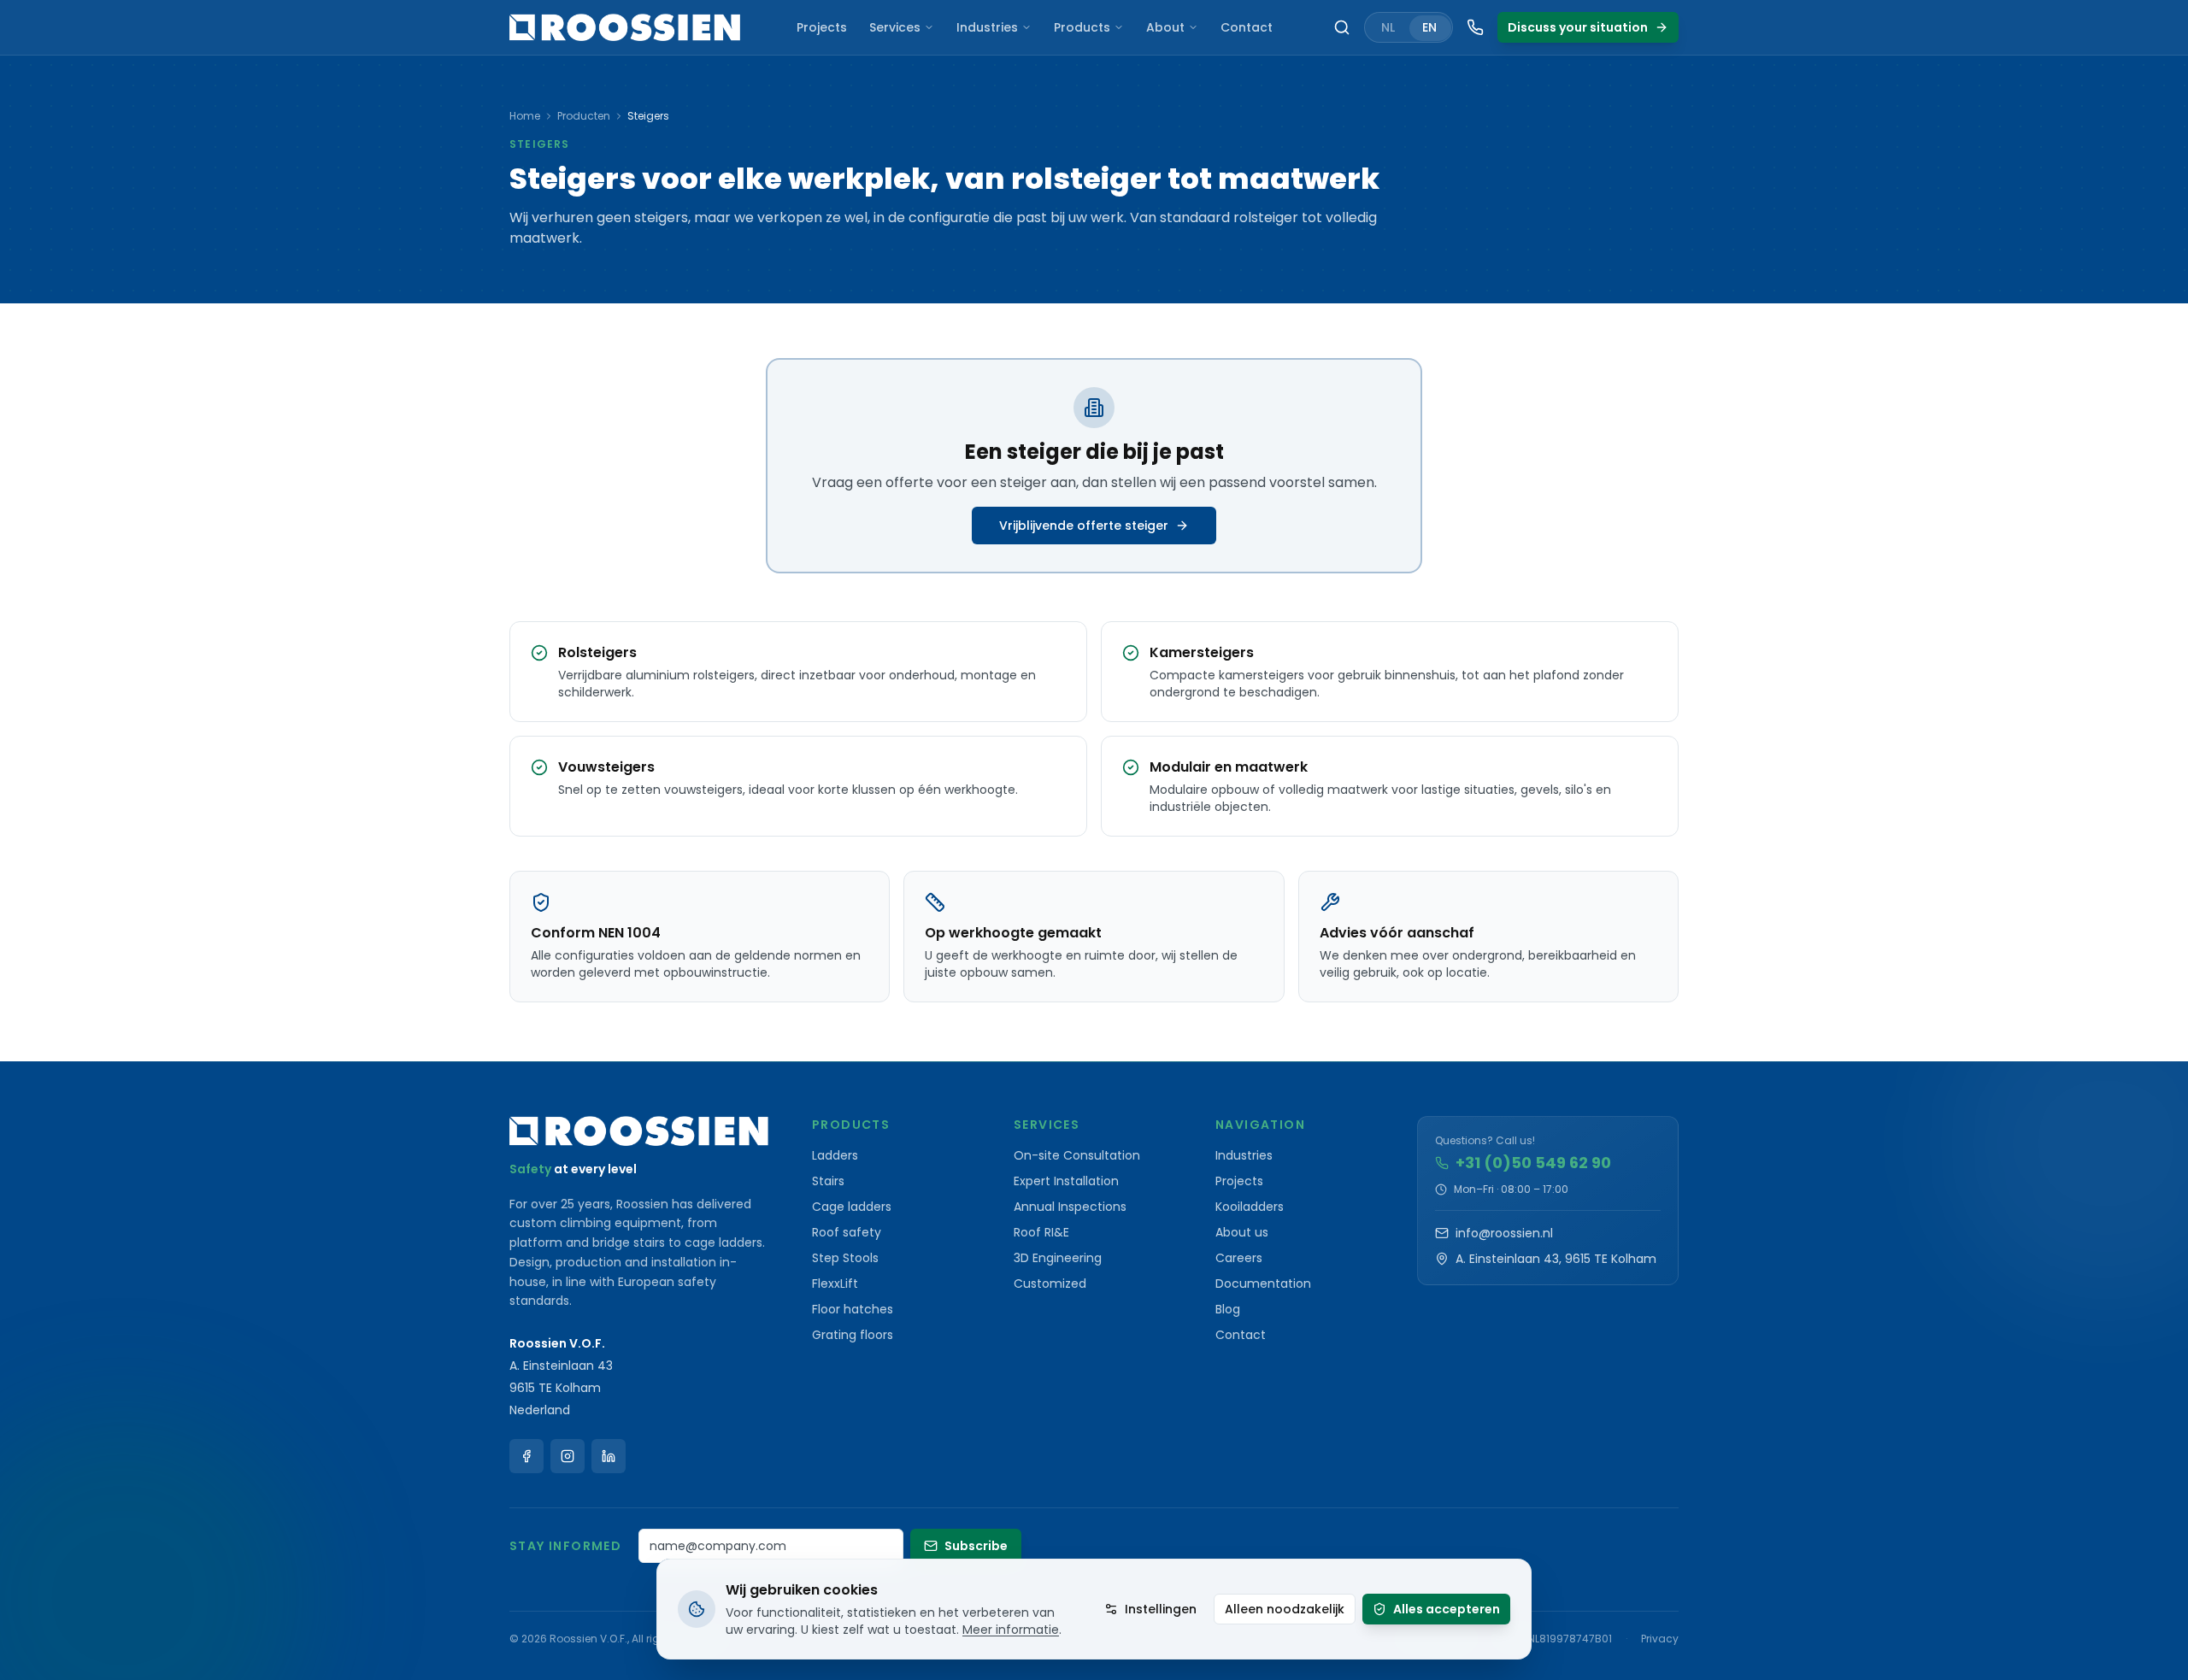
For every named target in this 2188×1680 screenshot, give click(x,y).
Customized (1050, 1283)
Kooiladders (1250, 1207)
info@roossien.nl (1504, 1233)
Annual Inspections (1070, 1207)
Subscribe (976, 1546)
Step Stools (845, 1258)
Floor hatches (853, 1309)
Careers (1239, 1258)
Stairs (828, 1181)
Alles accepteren (1447, 1609)
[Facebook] (526, 1456)
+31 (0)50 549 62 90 (1533, 1163)
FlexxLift (835, 1283)
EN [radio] (1429, 27)
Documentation (1263, 1283)
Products (1082, 27)
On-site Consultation (1077, 1155)
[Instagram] (568, 1456)
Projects (822, 27)
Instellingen (1161, 1609)
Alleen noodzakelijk (1285, 1609)
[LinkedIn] (609, 1456)
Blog (1228, 1309)
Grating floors (853, 1335)
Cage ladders (852, 1207)
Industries (987, 27)
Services (895, 27)
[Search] (1342, 27)
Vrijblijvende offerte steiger (1084, 526)
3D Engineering (1058, 1258)
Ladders (835, 1155)
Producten (584, 116)
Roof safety (847, 1232)
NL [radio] (1388, 27)
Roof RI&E (1041, 1232)
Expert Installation (1066, 1181)
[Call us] (1475, 27)
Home (525, 116)
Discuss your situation (1578, 27)
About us (1242, 1232)
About (1165, 27)
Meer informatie (1011, 1630)
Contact (1247, 27)
